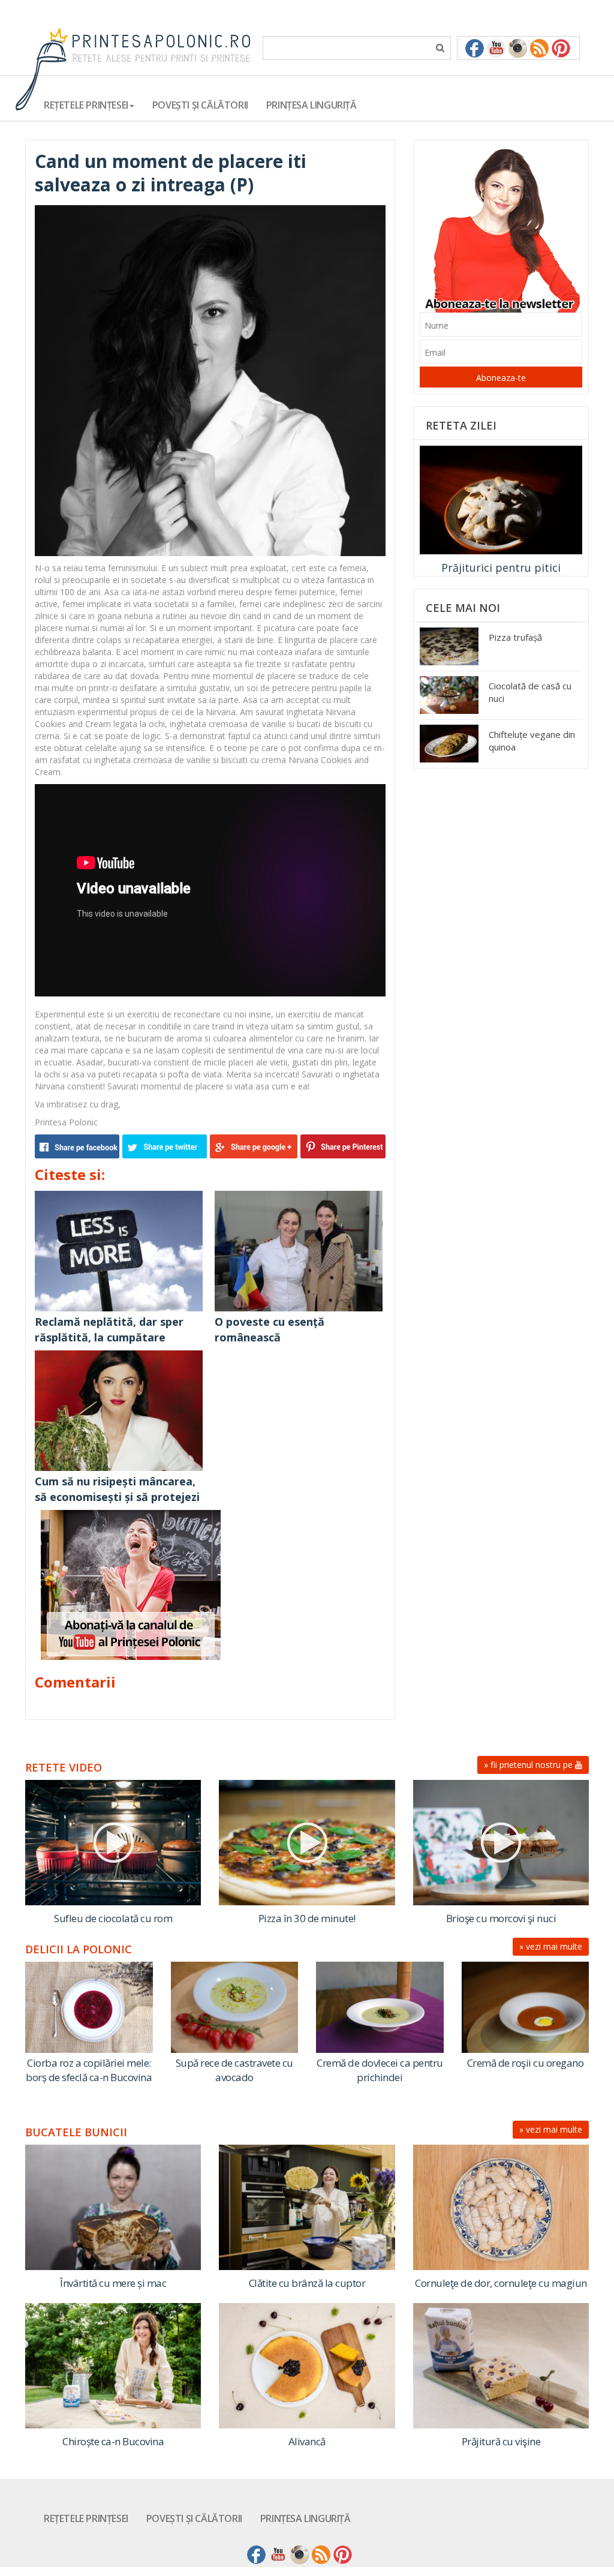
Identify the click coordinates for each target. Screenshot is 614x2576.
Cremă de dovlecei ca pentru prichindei (380, 2070)
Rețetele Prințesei (86, 2518)
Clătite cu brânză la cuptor (307, 2283)
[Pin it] (341, 1146)
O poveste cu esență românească (270, 1329)
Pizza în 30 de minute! (307, 1918)
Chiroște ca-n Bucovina (113, 2441)
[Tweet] (166, 1146)
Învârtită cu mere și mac (113, 2283)
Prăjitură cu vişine (501, 2441)
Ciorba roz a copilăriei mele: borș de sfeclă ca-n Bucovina (89, 2070)
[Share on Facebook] (79, 1146)
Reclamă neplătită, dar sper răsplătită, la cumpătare (109, 1329)
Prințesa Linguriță (311, 105)
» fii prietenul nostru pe (529, 1765)
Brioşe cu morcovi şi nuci (501, 1918)
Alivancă (307, 2441)
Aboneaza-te (501, 378)
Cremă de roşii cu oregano (526, 2063)
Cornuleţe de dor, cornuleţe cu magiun (501, 2283)
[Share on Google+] (254, 1146)
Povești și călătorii (200, 105)
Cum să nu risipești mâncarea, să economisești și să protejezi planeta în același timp (117, 1496)
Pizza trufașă (515, 637)
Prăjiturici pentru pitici (501, 568)
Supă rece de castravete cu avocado (234, 2070)
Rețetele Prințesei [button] (86, 105)
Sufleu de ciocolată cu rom (113, 1918)
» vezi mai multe (551, 1946)
